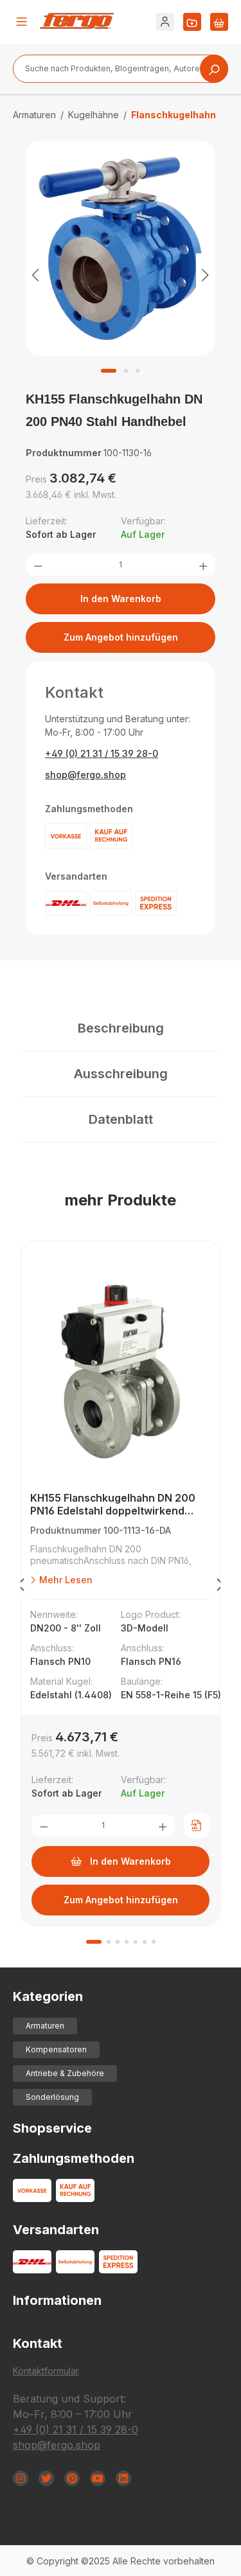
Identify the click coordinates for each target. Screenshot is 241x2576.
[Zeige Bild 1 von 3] (109, 371)
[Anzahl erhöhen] (203, 565)
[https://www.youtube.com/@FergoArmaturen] (98, 2478)
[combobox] (121, 69)
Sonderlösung (52, 2097)
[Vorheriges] (35, 275)
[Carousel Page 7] (154, 1942)
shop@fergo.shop (85, 775)
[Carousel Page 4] (127, 1942)
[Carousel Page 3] (118, 1942)
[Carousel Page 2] (109, 1942)
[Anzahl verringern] (38, 565)
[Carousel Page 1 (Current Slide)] (94, 1942)
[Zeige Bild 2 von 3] (126, 371)
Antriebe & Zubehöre (65, 2073)
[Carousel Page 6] (145, 1942)
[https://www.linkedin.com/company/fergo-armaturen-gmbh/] (123, 2478)
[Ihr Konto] (165, 22)
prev (21, 1587)
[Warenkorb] (219, 22)
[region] (121, 274)
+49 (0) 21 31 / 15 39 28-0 (102, 753)
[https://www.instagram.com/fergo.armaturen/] (21, 2478)
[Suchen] (214, 69)
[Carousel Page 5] (136, 1942)
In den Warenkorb (121, 599)
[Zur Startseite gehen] (77, 21)
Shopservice (52, 2128)
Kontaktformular (46, 2371)
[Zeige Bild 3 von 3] (138, 371)
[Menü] (22, 22)
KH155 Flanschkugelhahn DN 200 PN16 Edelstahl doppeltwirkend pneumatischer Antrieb (113, 1505)
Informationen (57, 2300)
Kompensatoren (56, 2049)
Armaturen (45, 2026)
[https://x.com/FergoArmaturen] (46, 2478)
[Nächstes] (206, 275)
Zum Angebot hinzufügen (121, 637)
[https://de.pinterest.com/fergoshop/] (72, 2478)
